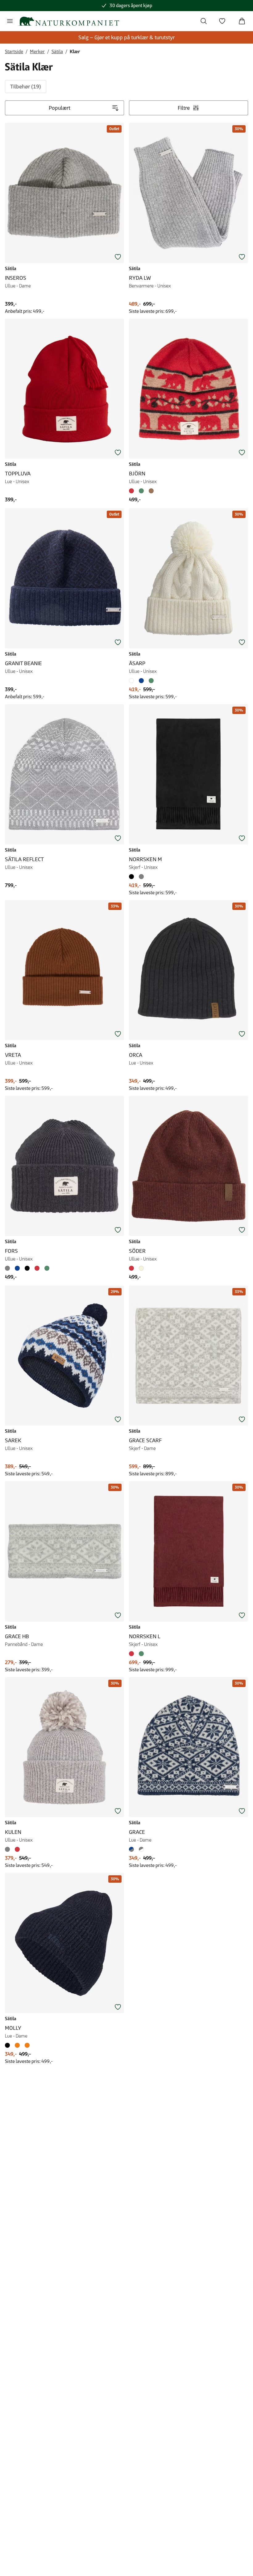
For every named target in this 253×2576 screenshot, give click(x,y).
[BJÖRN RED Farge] (133, 491)
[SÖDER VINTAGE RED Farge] (133, 1268)
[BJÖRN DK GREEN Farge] (141, 491)
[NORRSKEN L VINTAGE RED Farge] (133, 1654)
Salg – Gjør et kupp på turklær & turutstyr (126, 37)
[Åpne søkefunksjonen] (204, 21)
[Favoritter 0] (222, 21)
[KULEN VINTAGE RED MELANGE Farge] (17, 1849)
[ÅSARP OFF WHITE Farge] (133, 681)
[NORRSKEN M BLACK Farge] (133, 877)
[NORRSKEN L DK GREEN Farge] (141, 1654)
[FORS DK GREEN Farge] (47, 1268)
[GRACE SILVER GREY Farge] (141, 1849)
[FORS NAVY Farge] (17, 1268)
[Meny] (10, 21)
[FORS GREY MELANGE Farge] (9, 1268)
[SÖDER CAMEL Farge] (141, 1268)
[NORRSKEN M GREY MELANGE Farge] (141, 877)
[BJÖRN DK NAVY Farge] (151, 491)
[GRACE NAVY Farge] (133, 1849)
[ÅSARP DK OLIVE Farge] (151, 681)
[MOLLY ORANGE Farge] (17, 2045)
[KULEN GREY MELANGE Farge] (9, 1849)
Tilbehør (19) (26, 87)
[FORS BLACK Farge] (27, 1268)
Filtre (184, 108)
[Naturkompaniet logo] (69, 21)
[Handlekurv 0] (242, 21)
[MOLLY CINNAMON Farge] (27, 2045)
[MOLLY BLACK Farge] (9, 2045)
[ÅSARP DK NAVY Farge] (141, 681)
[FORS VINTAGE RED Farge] (37, 1268)
